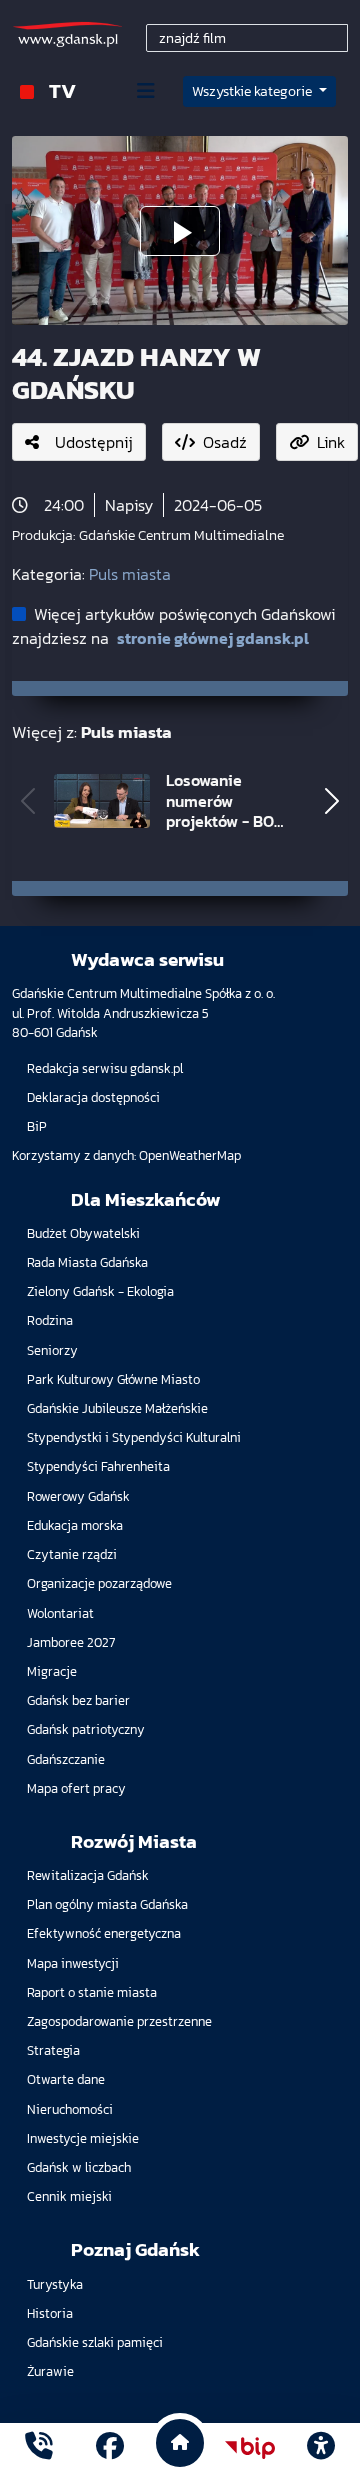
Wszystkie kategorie (253, 91)
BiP (37, 1126)
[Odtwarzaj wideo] (180, 231)
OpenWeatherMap (190, 1155)
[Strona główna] (39, 2448)
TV (62, 90)
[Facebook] (110, 2448)
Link (331, 442)
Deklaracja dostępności (93, 1097)
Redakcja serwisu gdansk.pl (105, 1068)
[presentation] (28, 801)
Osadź (225, 442)
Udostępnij (94, 442)
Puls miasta (130, 574)
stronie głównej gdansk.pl (213, 638)
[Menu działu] (146, 91)
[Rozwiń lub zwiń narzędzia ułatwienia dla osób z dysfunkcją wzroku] (321, 2448)
